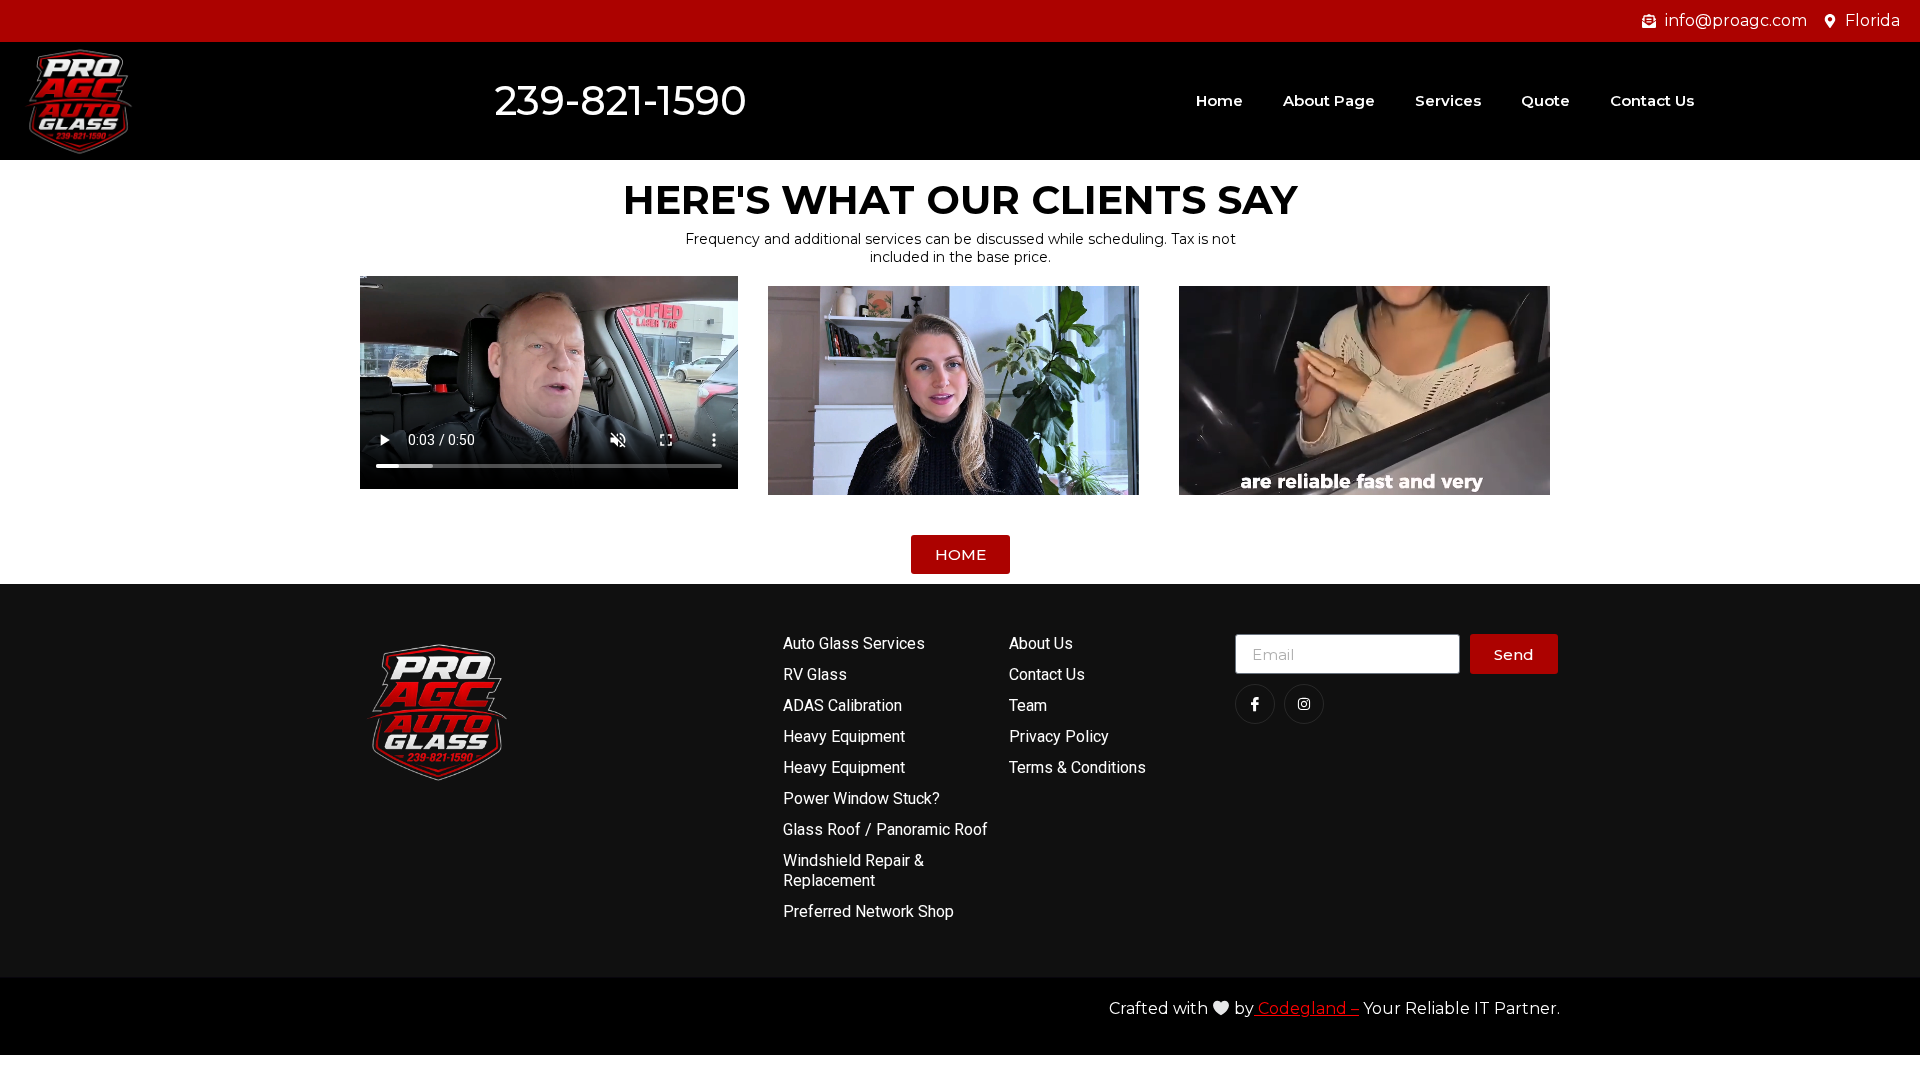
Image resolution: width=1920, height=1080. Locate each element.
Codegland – (1306, 1008)
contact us (1652, 100)
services (1448, 100)
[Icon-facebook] (1255, 704)
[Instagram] (1304, 704)
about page (1329, 100)
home (1219, 100)
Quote (1545, 100)
